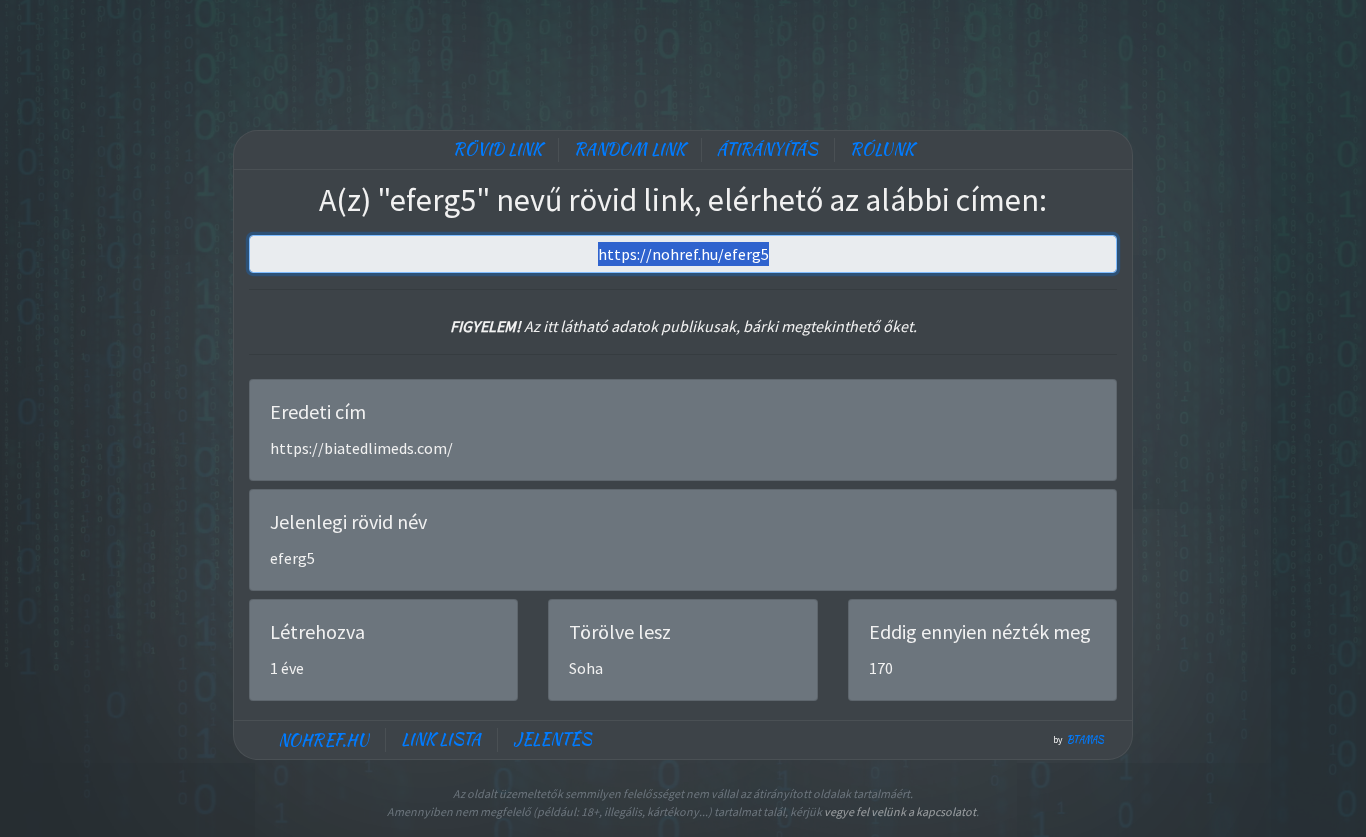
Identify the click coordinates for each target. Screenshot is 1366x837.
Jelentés (552, 739)
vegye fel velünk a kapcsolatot (900, 811)
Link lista (441, 739)
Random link (629, 149)
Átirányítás (767, 149)
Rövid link (497, 149)
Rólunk (882, 149)
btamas (1085, 740)
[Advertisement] (683, 60)
